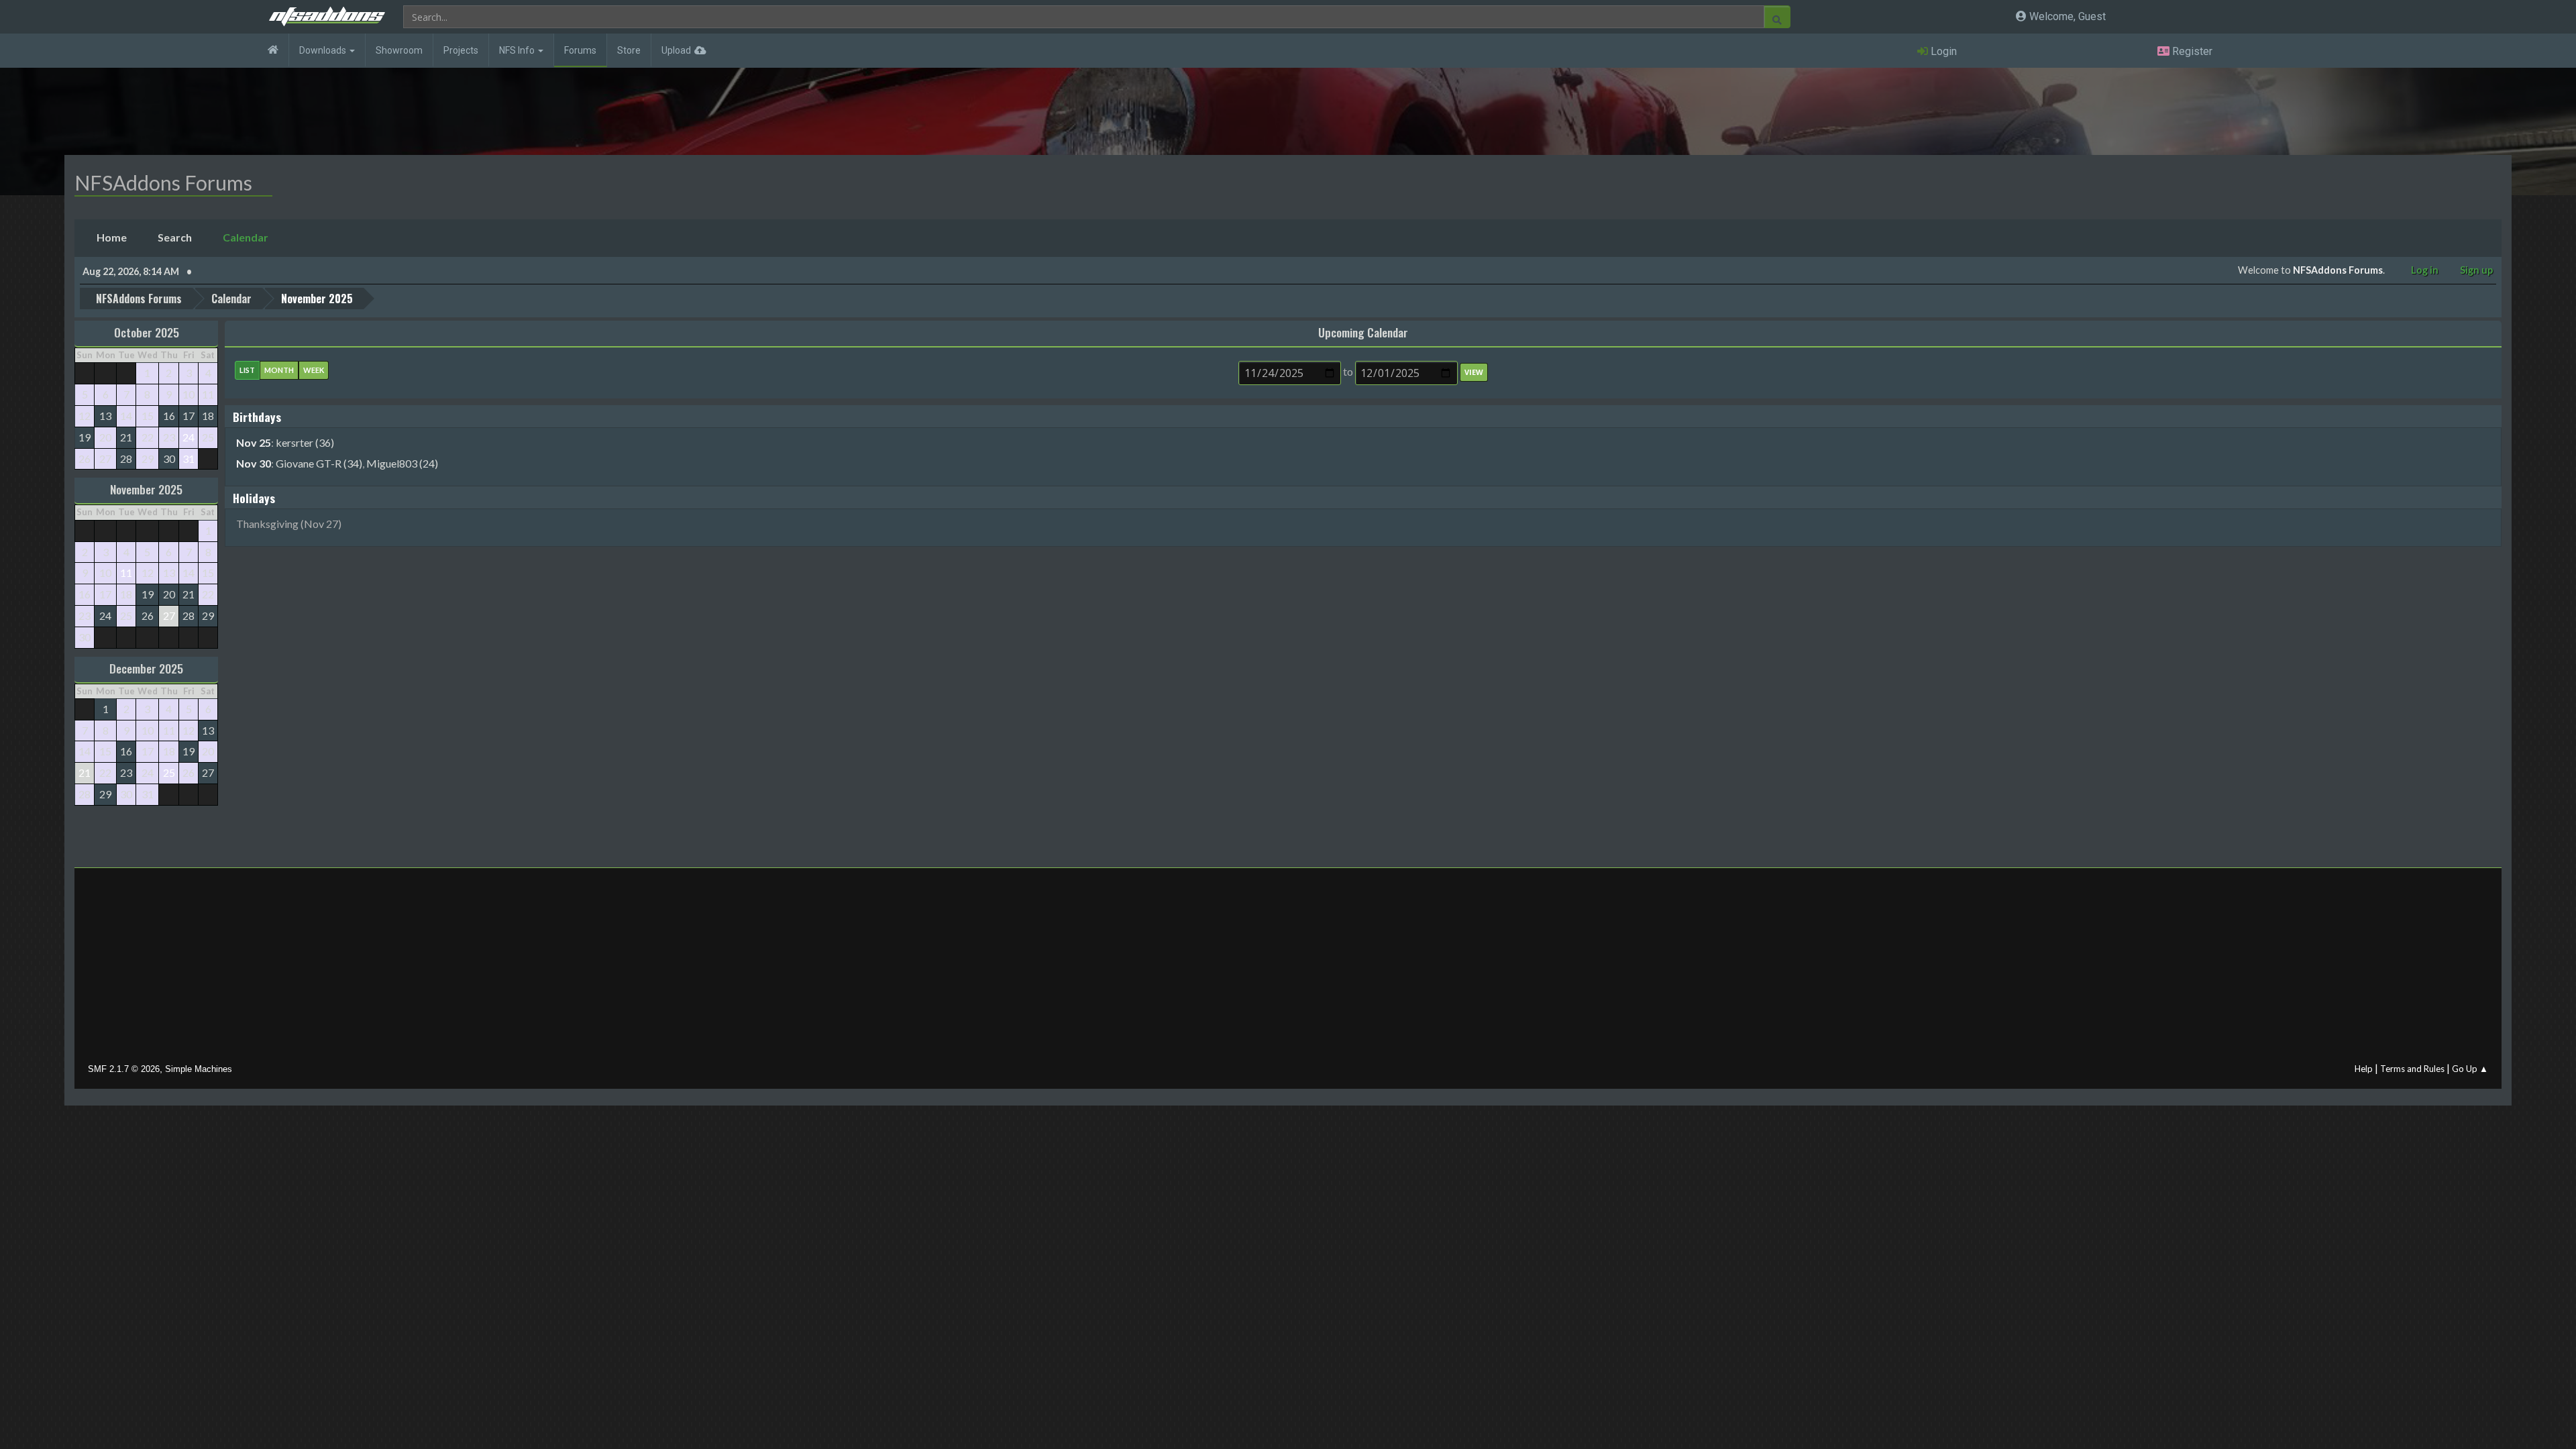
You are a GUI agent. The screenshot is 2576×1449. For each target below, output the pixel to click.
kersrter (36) (305, 442)
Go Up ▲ (2470, 1069)
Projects (461, 50)
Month (279, 370)
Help (2364, 1069)
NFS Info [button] (518, 50)
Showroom (399, 50)
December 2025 (146, 668)
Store (629, 50)
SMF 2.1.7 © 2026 (124, 1069)
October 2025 (147, 332)
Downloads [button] (324, 50)
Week (314, 370)
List (247, 370)
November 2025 (146, 489)
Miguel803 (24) (402, 463)
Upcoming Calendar (1363, 332)
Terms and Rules (2412, 1069)
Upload (676, 50)
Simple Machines (199, 1069)
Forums (580, 50)
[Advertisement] (1288, 969)
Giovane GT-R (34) (319, 463)
